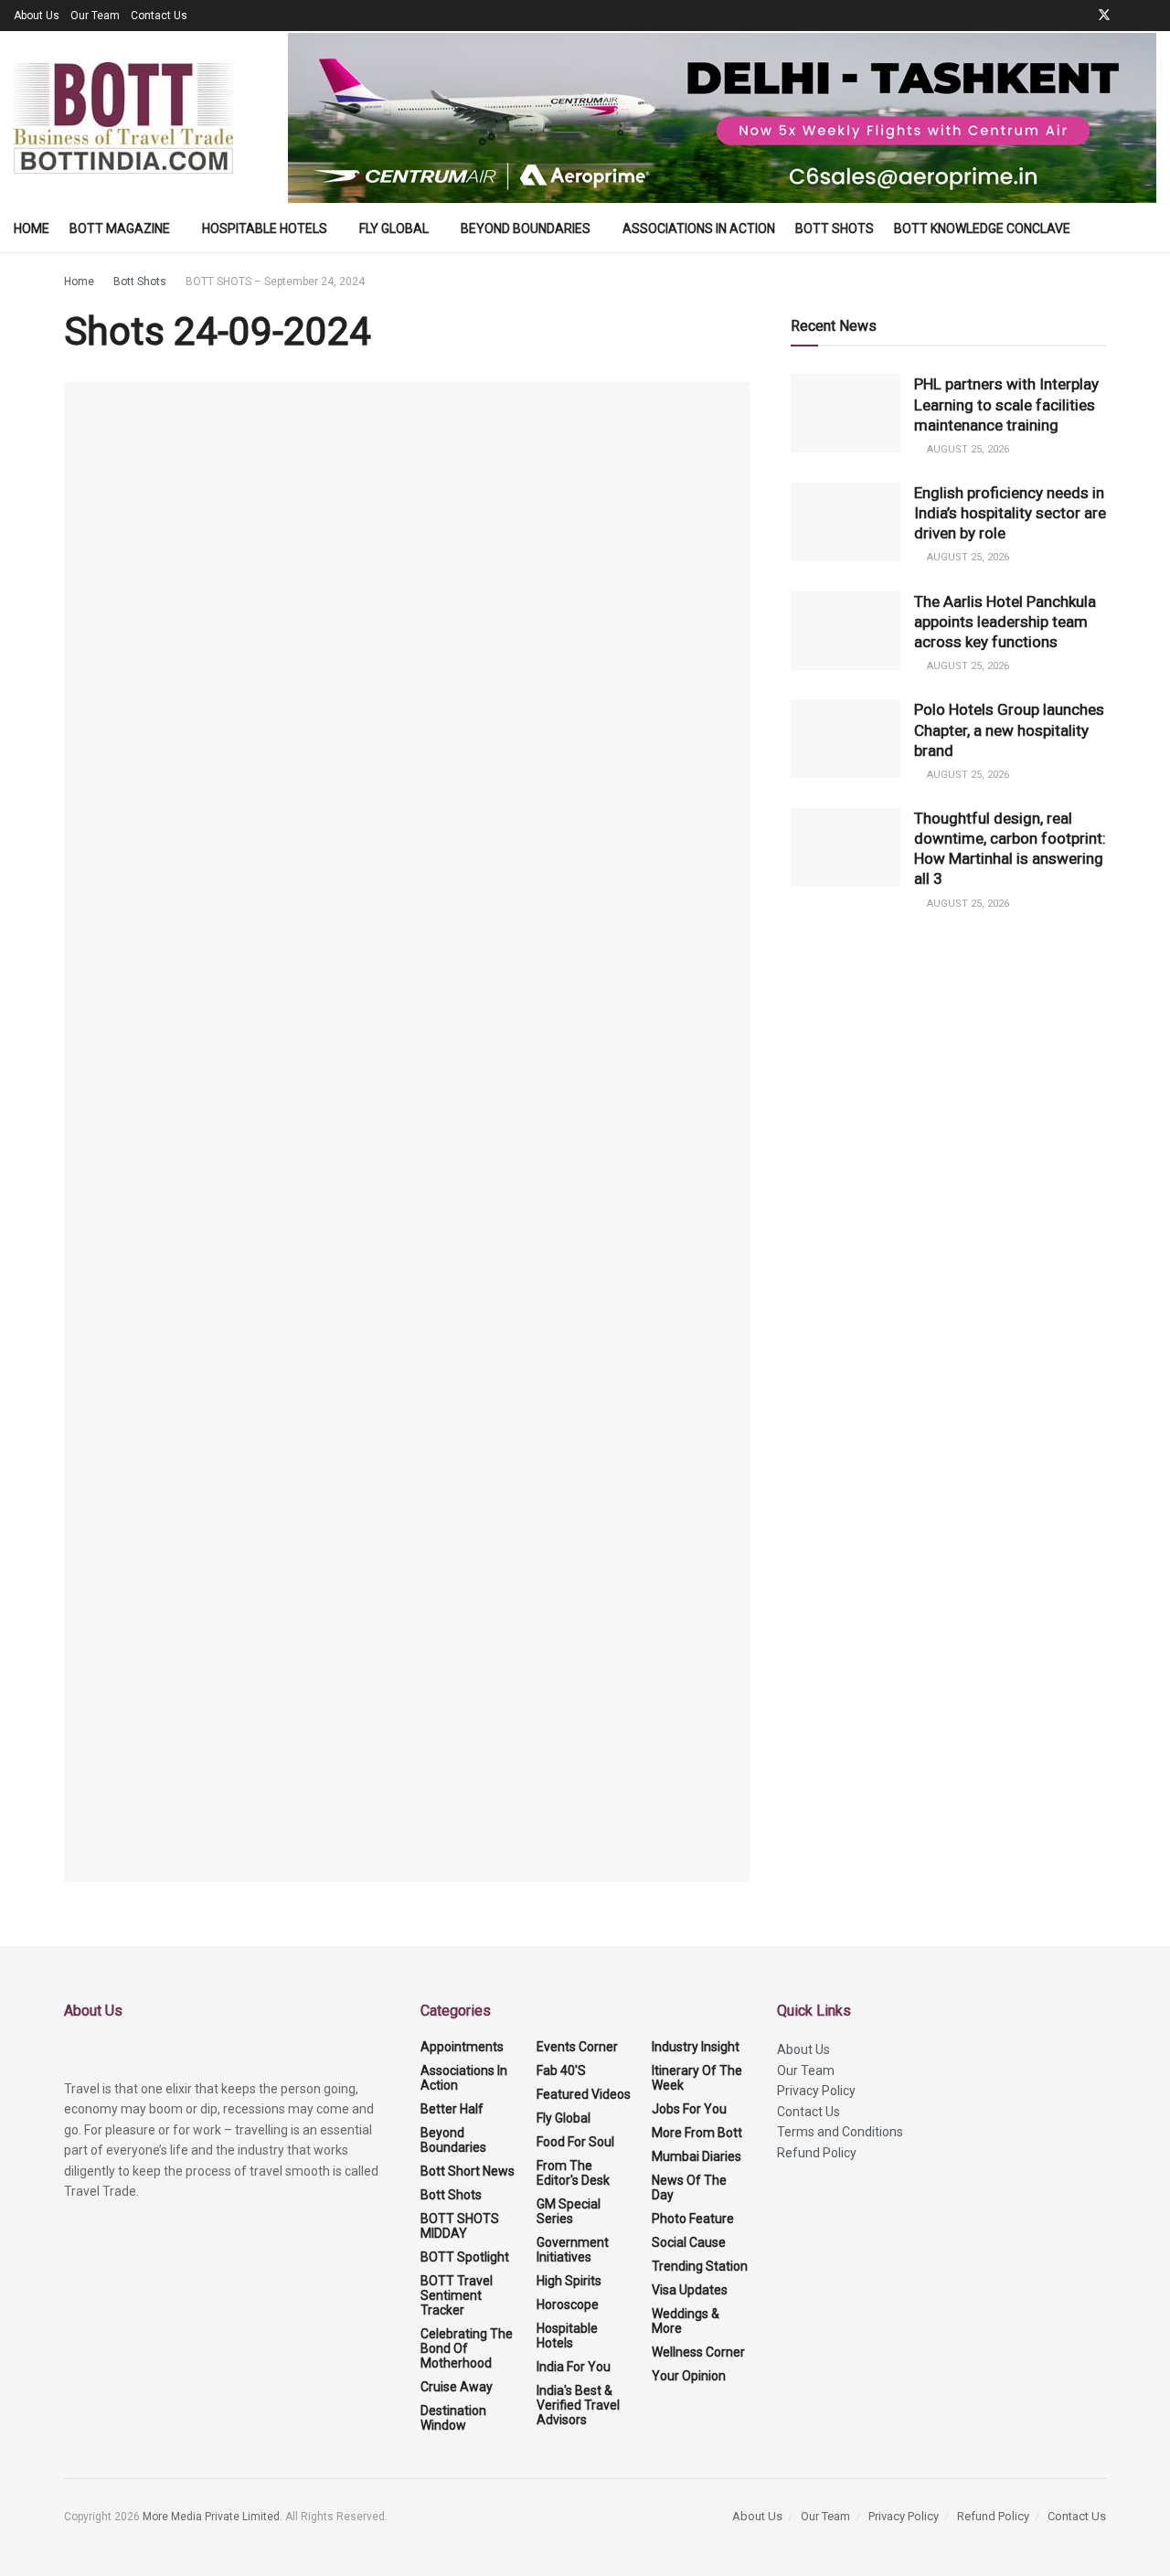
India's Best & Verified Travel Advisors (578, 2405)
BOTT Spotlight (465, 2257)
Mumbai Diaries (697, 2156)
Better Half (452, 2109)
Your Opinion (689, 2376)
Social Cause (689, 2242)
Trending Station (700, 2266)
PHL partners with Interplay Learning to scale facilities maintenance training (1006, 404)
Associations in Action (699, 229)
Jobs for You (689, 2109)
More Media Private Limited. (214, 2517)
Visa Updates (690, 2290)
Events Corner (577, 2047)
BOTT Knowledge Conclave (982, 229)
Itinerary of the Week (697, 2078)
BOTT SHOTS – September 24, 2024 (275, 282)
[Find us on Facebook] (1080, 16)
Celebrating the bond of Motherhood (467, 2348)
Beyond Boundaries (526, 229)
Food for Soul (575, 2142)
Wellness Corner (698, 2352)
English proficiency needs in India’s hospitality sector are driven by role (1010, 513)
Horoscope (568, 2305)
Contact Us (159, 16)
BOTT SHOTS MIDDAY (460, 2226)
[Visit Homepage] (123, 118)
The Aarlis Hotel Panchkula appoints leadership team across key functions (1005, 622)
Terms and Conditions (840, 2132)
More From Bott (697, 2133)
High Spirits (569, 2281)
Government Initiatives (573, 2250)
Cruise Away (457, 2387)
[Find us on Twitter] (1104, 16)
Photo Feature (693, 2219)
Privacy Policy (816, 2091)
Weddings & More (686, 2321)
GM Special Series (569, 2211)
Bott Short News (468, 2171)
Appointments (462, 2047)
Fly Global (394, 229)
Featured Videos (584, 2094)
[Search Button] (1149, 229)
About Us (37, 16)
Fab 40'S (561, 2070)
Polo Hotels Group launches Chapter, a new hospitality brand (1009, 729)
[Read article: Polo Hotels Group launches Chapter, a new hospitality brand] (846, 739)
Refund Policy (817, 2153)
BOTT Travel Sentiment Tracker (457, 2295)
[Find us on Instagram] (1151, 16)
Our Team (95, 16)
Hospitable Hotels (265, 229)
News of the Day (689, 2187)
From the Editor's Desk (573, 2173)
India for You (574, 2367)
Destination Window (453, 2418)
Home (32, 229)
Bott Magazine (120, 229)
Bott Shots (835, 229)
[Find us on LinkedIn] (1128, 16)
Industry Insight (696, 2047)
